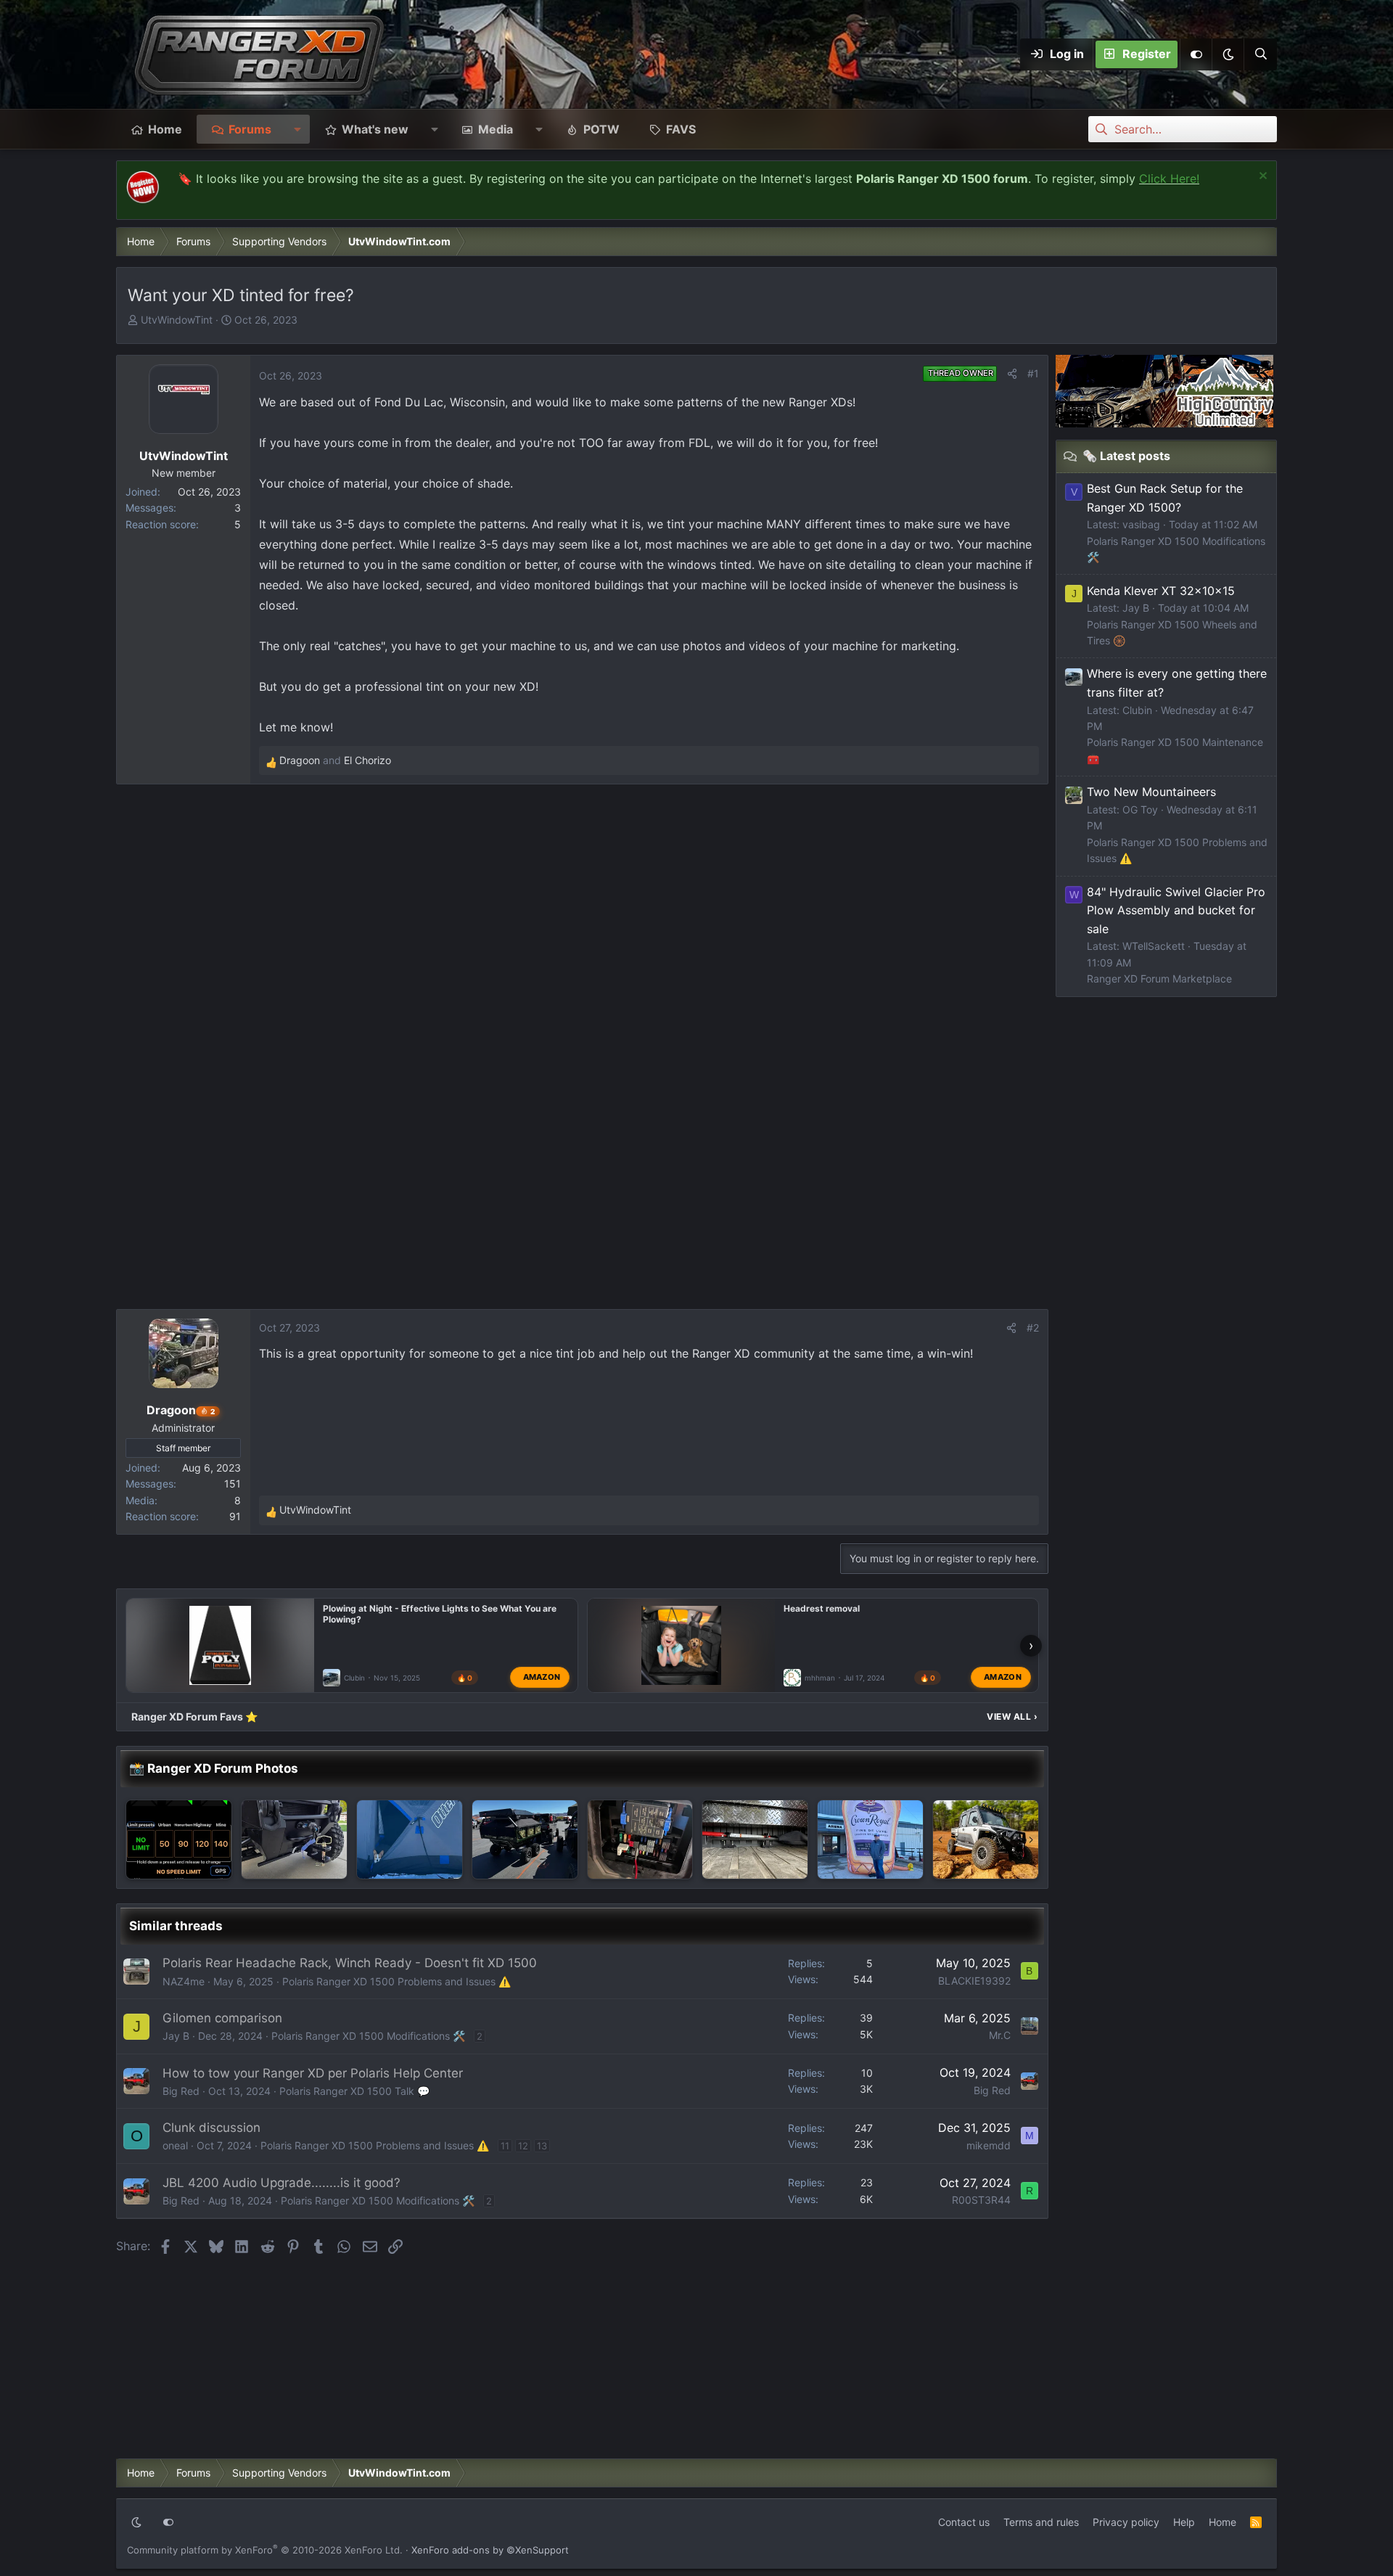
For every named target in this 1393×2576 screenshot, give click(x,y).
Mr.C (1000, 2035)
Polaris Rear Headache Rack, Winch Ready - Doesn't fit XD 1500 (350, 1963)
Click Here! (1169, 179)
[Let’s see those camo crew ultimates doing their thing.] (179, 1839)
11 (505, 2146)
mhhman (820, 1678)
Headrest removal (822, 1608)
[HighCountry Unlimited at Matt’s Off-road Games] (525, 1839)
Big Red (181, 2091)
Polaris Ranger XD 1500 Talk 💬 (354, 2091)
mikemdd (989, 2145)
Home (165, 129)
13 (542, 2146)
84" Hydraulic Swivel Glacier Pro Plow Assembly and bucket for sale (1176, 910)
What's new (375, 129)
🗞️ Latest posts (1126, 456)
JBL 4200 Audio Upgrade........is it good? (282, 2183)
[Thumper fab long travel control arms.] (986, 1839)
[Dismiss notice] (1261, 177)
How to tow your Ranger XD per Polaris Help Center (313, 2073)
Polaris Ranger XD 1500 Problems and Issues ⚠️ (396, 1981)
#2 (1033, 1328)
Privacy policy (1126, 2522)
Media (496, 129)
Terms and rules (1041, 2522)
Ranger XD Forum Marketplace (1159, 979)
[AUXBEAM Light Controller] (640, 1839)
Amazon (542, 1677)
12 (523, 2146)
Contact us (964, 2522)
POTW (601, 129)
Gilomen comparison (222, 2018)
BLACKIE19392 (974, 1981)
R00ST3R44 (981, 2200)
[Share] (1012, 374)
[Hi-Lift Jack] (755, 1839)
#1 (1033, 373)
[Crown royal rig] (870, 1839)
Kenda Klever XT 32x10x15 (1161, 591)
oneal (175, 2145)
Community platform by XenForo (265, 2550)
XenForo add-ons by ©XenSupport (490, 2550)
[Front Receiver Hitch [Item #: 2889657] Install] (294, 1839)
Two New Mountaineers (1151, 792)
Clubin (354, 1678)
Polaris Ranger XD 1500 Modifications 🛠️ (368, 2036)
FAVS (681, 129)
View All (1012, 1716)
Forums (250, 129)
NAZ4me (184, 1981)
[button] (1228, 54)
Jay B (176, 2036)
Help (1184, 2522)
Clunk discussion (211, 2128)
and (335, 760)
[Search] (1260, 54)
